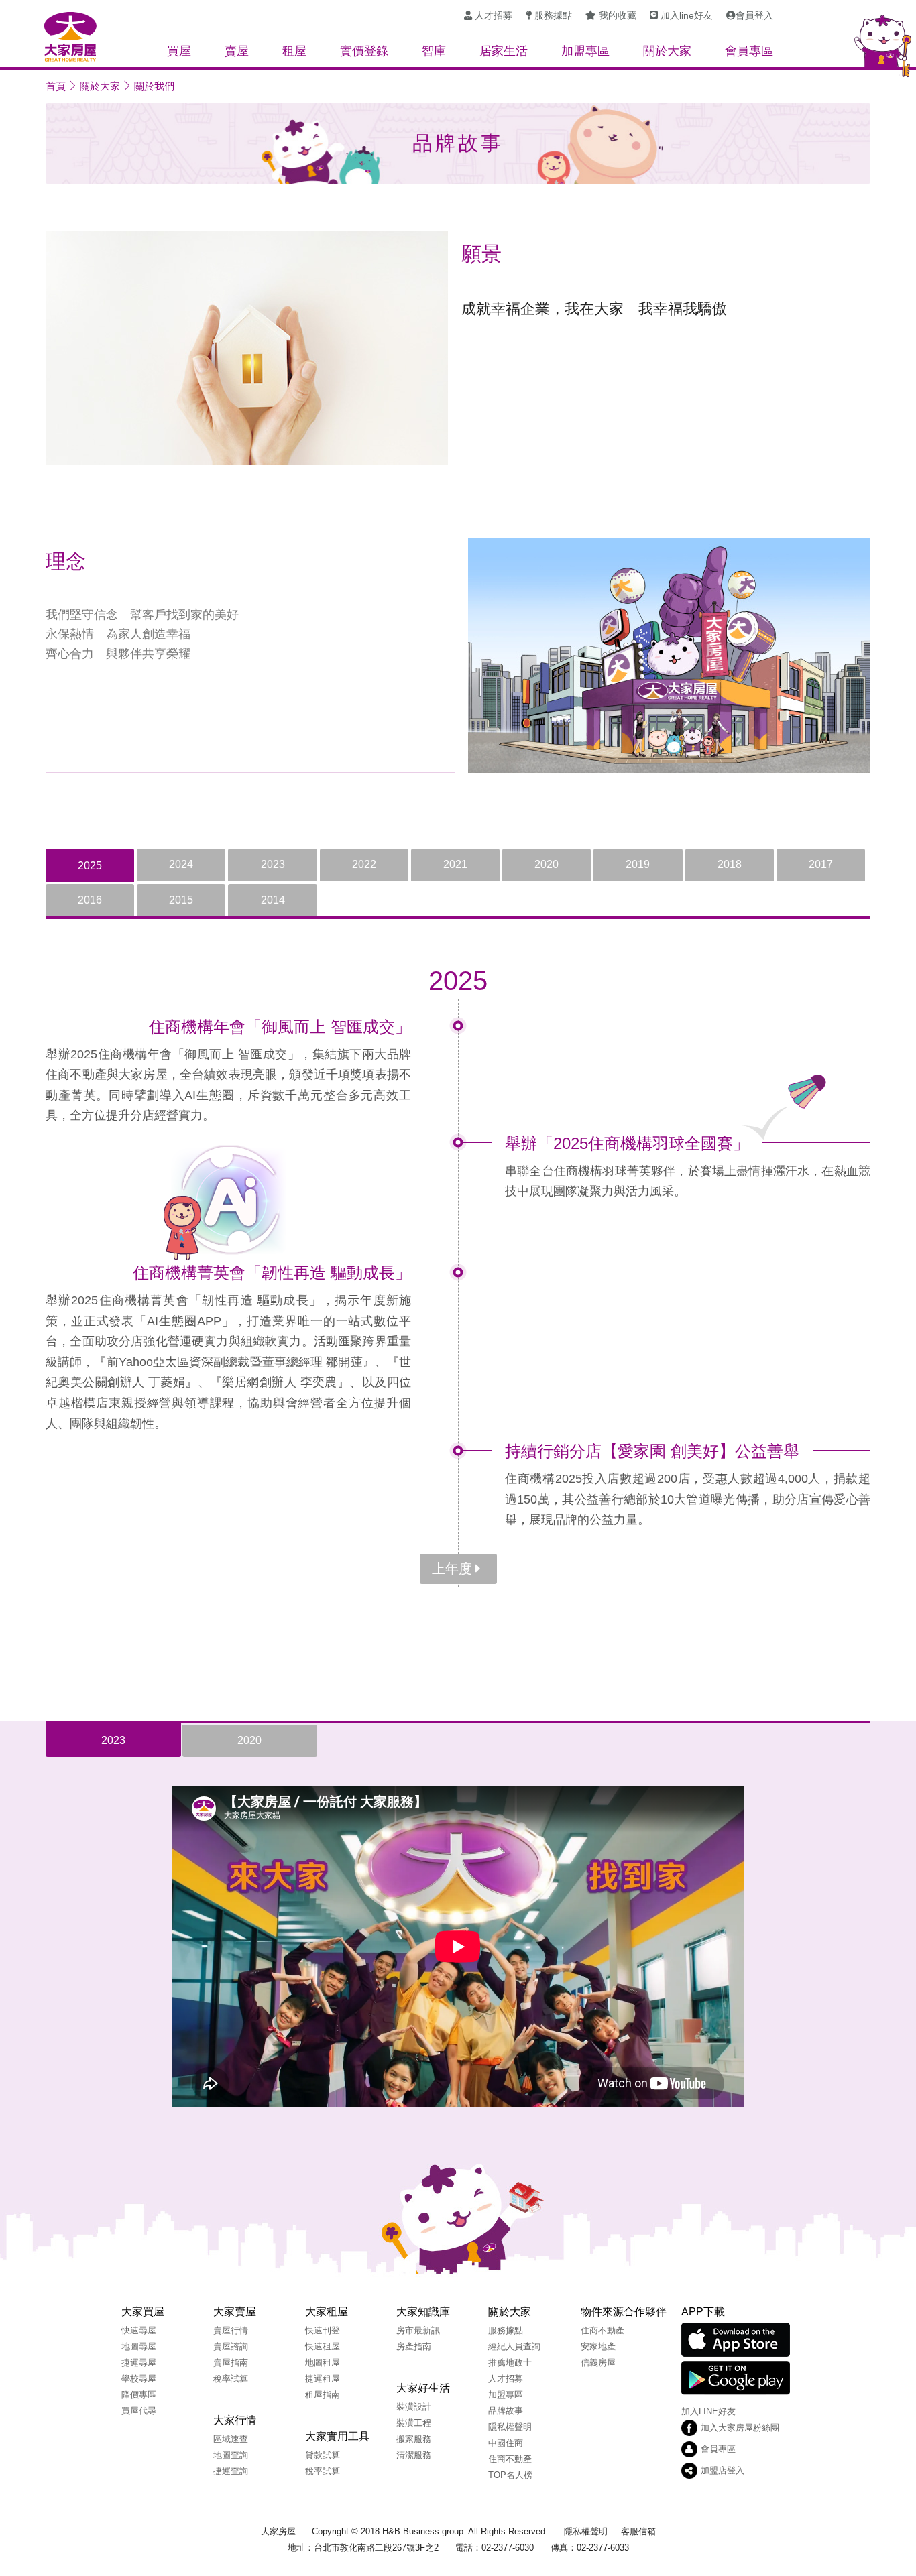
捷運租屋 (323, 2379)
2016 (90, 900)
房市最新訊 (418, 2330)
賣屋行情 (231, 2330)
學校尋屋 (139, 2379)
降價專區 (139, 2395)
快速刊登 (323, 2330)
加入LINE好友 (708, 2411)
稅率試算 (231, 2379)
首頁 (56, 86)
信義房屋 (598, 2363)
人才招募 (506, 2379)
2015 (181, 900)
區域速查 (231, 2439)
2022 (364, 864)
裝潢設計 (414, 2407)
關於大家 (100, 86)
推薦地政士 (510, 2363)
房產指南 (414, 2346)
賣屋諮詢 (231, 2346)
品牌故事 (506, 2411)
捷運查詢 (231, 2471)
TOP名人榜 (510, 2475)
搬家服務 (414, 2439)
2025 (90, 866)
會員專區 (718, 2449)
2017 (821, 864)
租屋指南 (323, 2395)
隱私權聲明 (510, 2427)
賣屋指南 (231, 2363)
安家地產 (598, 2346)
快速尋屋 (139, 2330)
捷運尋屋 (139, 2363)
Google (736, 2378)
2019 (638, 864)
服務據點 (506, 2330)
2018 (730, 864)
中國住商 (506, 2443)
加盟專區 (506, 2395)
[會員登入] (750, 16)
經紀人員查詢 (514, 2346)
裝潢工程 (414, 2423)
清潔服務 (414, 2455)
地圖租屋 (323, 2363)
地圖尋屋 (139, 2346)
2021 (455, 864)
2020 (547, 864)
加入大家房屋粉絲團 (740, 2428)
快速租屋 (323, 2346)
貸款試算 (323, 2455)
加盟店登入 (723, 2470)
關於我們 (154, 86)
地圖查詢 (231, 2455)
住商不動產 (510, 2459)
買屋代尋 (139, 2411)
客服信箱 (638, 2531)
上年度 (452, 1569)
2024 (181, 864)
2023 (273, 864)
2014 (273, 900)
